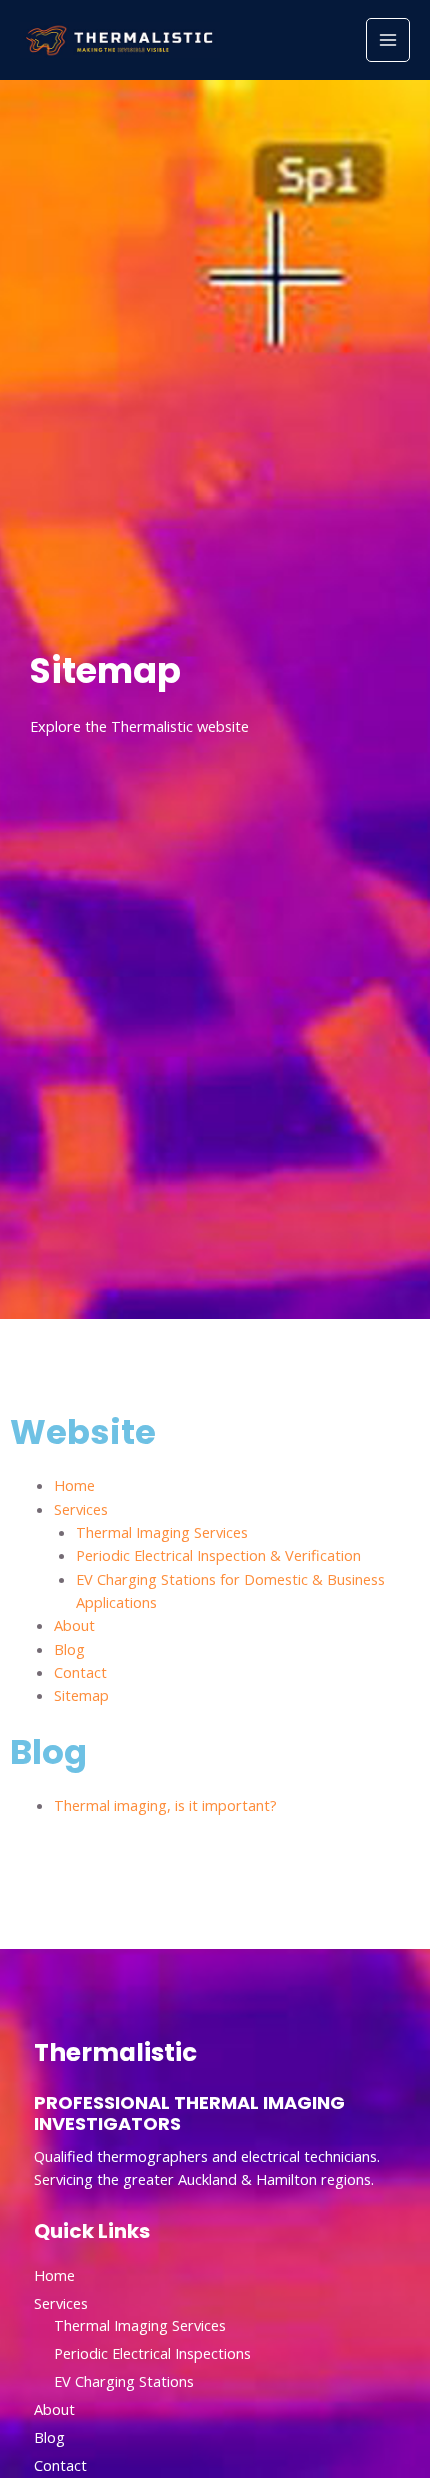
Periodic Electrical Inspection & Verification (218, 1555)
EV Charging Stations (124, 2381)
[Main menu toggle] (388, 40)
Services (81, 1509)
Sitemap (81, 1695)
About (74, 1625)
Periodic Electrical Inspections (152, 2353)
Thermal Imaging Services (162, 1532)
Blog (69, 1649)
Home (74, 1485)
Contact (80, 1672)
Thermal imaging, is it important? (165, 1805)
